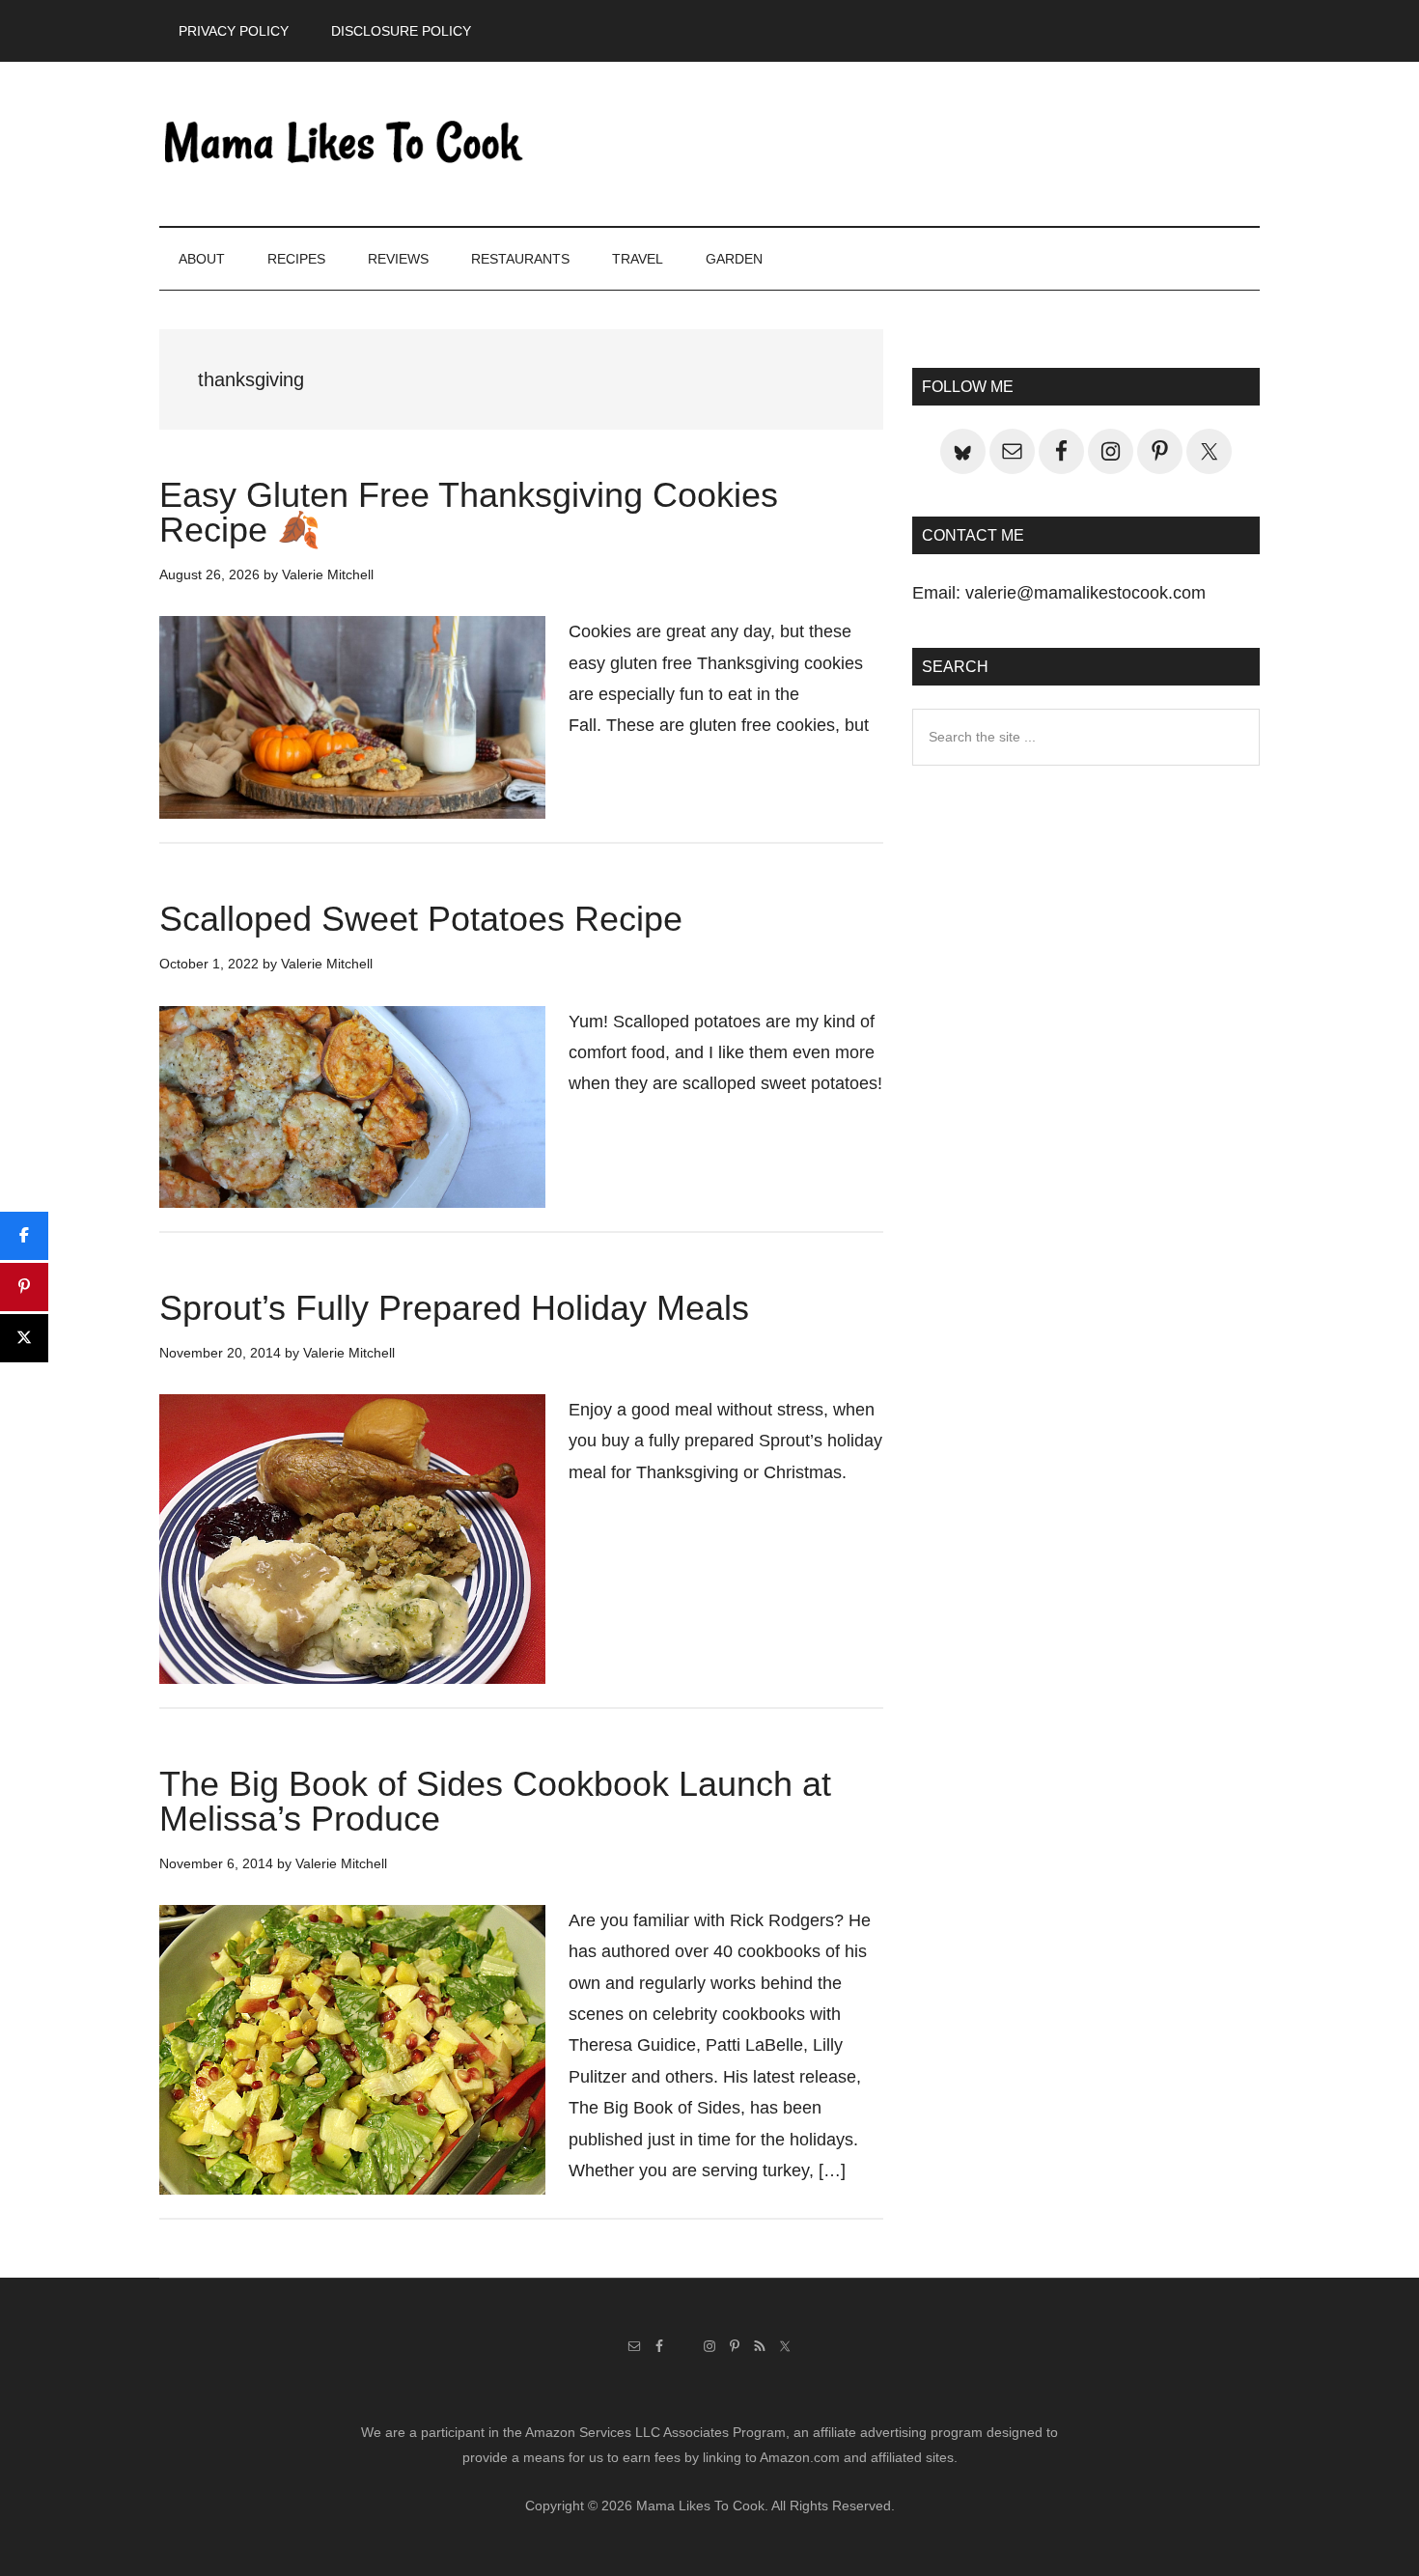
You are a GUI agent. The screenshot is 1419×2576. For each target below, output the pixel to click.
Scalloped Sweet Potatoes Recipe (421, 919)
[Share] (24, 1236)
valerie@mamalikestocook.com (1085, 593)
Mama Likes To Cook (343, 144)
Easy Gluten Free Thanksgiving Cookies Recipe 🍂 (469, 512)
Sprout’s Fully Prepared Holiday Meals (454, 1308)
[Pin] (24, 1287)
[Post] (24, 1338)
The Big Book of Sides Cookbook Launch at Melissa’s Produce (495, 1801)
